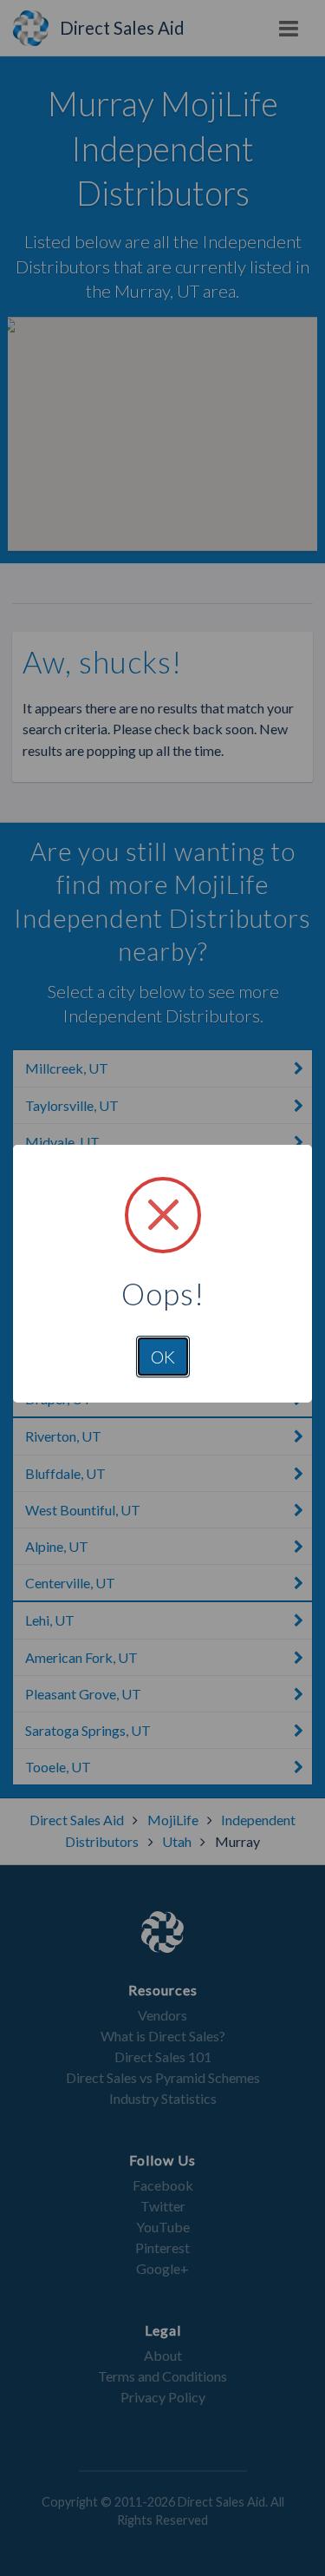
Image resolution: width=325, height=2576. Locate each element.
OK (163, 1357)
